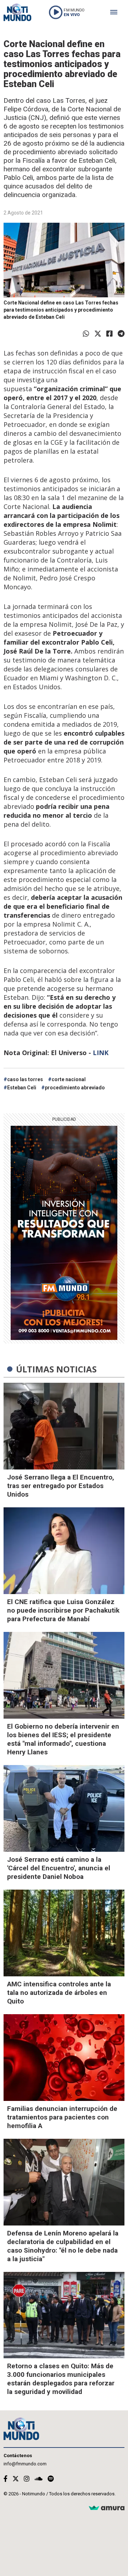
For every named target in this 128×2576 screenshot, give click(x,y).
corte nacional (69, 1079)
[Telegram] (121, 334)
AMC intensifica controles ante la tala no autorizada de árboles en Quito (59, 1993)
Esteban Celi (22, 1088)
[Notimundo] (17, 12)
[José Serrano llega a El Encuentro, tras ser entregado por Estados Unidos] (64, 1426)
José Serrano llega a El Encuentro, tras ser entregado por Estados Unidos (61, 1486)
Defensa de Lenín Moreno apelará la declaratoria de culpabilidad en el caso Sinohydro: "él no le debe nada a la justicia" (63, 2246)
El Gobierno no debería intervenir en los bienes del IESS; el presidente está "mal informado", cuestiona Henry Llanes (63, 1739)
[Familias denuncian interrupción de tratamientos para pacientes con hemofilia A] (64, 2058)
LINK (101, 1053)
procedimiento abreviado (75, 1088)
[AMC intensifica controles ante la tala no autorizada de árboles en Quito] (64, 1933)
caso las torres (25, 1079)
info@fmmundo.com (25, 2464)
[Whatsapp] (86, 334)
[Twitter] (98, 334)
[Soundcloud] (39, 2479)
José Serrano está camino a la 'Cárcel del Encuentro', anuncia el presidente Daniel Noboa (59, 1868)
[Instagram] (27, 2479)
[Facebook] (110, 334)
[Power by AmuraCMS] (107, 2508)
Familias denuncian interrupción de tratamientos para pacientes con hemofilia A (62, 2117)
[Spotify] (51, 2479)
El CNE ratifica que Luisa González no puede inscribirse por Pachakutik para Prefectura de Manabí (63, 1610)
